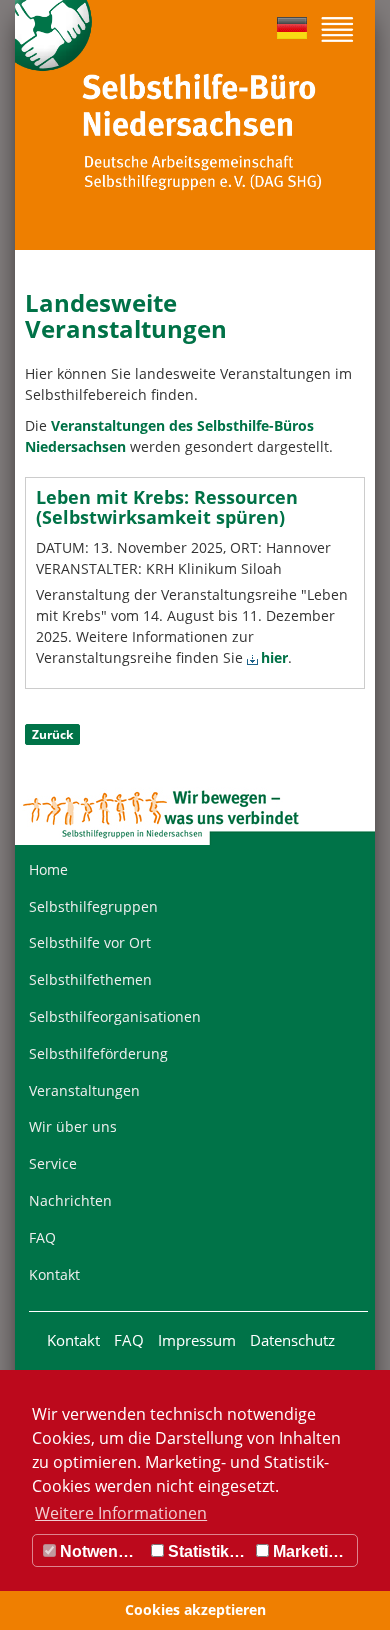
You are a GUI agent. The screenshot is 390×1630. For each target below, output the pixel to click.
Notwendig (99, 1551)
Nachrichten (70, 1200)
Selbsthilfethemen (90, 979)
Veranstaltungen (84, 1090)
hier (274, 657)
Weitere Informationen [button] (121, 1513)
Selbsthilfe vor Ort (90, 942)
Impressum (197, 1340)
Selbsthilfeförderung (98, 1053)
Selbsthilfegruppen (93, 906)
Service (53, 1163)
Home (48, 869)
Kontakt (54, 1274)
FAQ (42, 1237)
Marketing (308, 1551)
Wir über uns (73, 1126)
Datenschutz (292, 1340)
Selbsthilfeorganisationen (115, 1016)
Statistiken (206, 1551)
